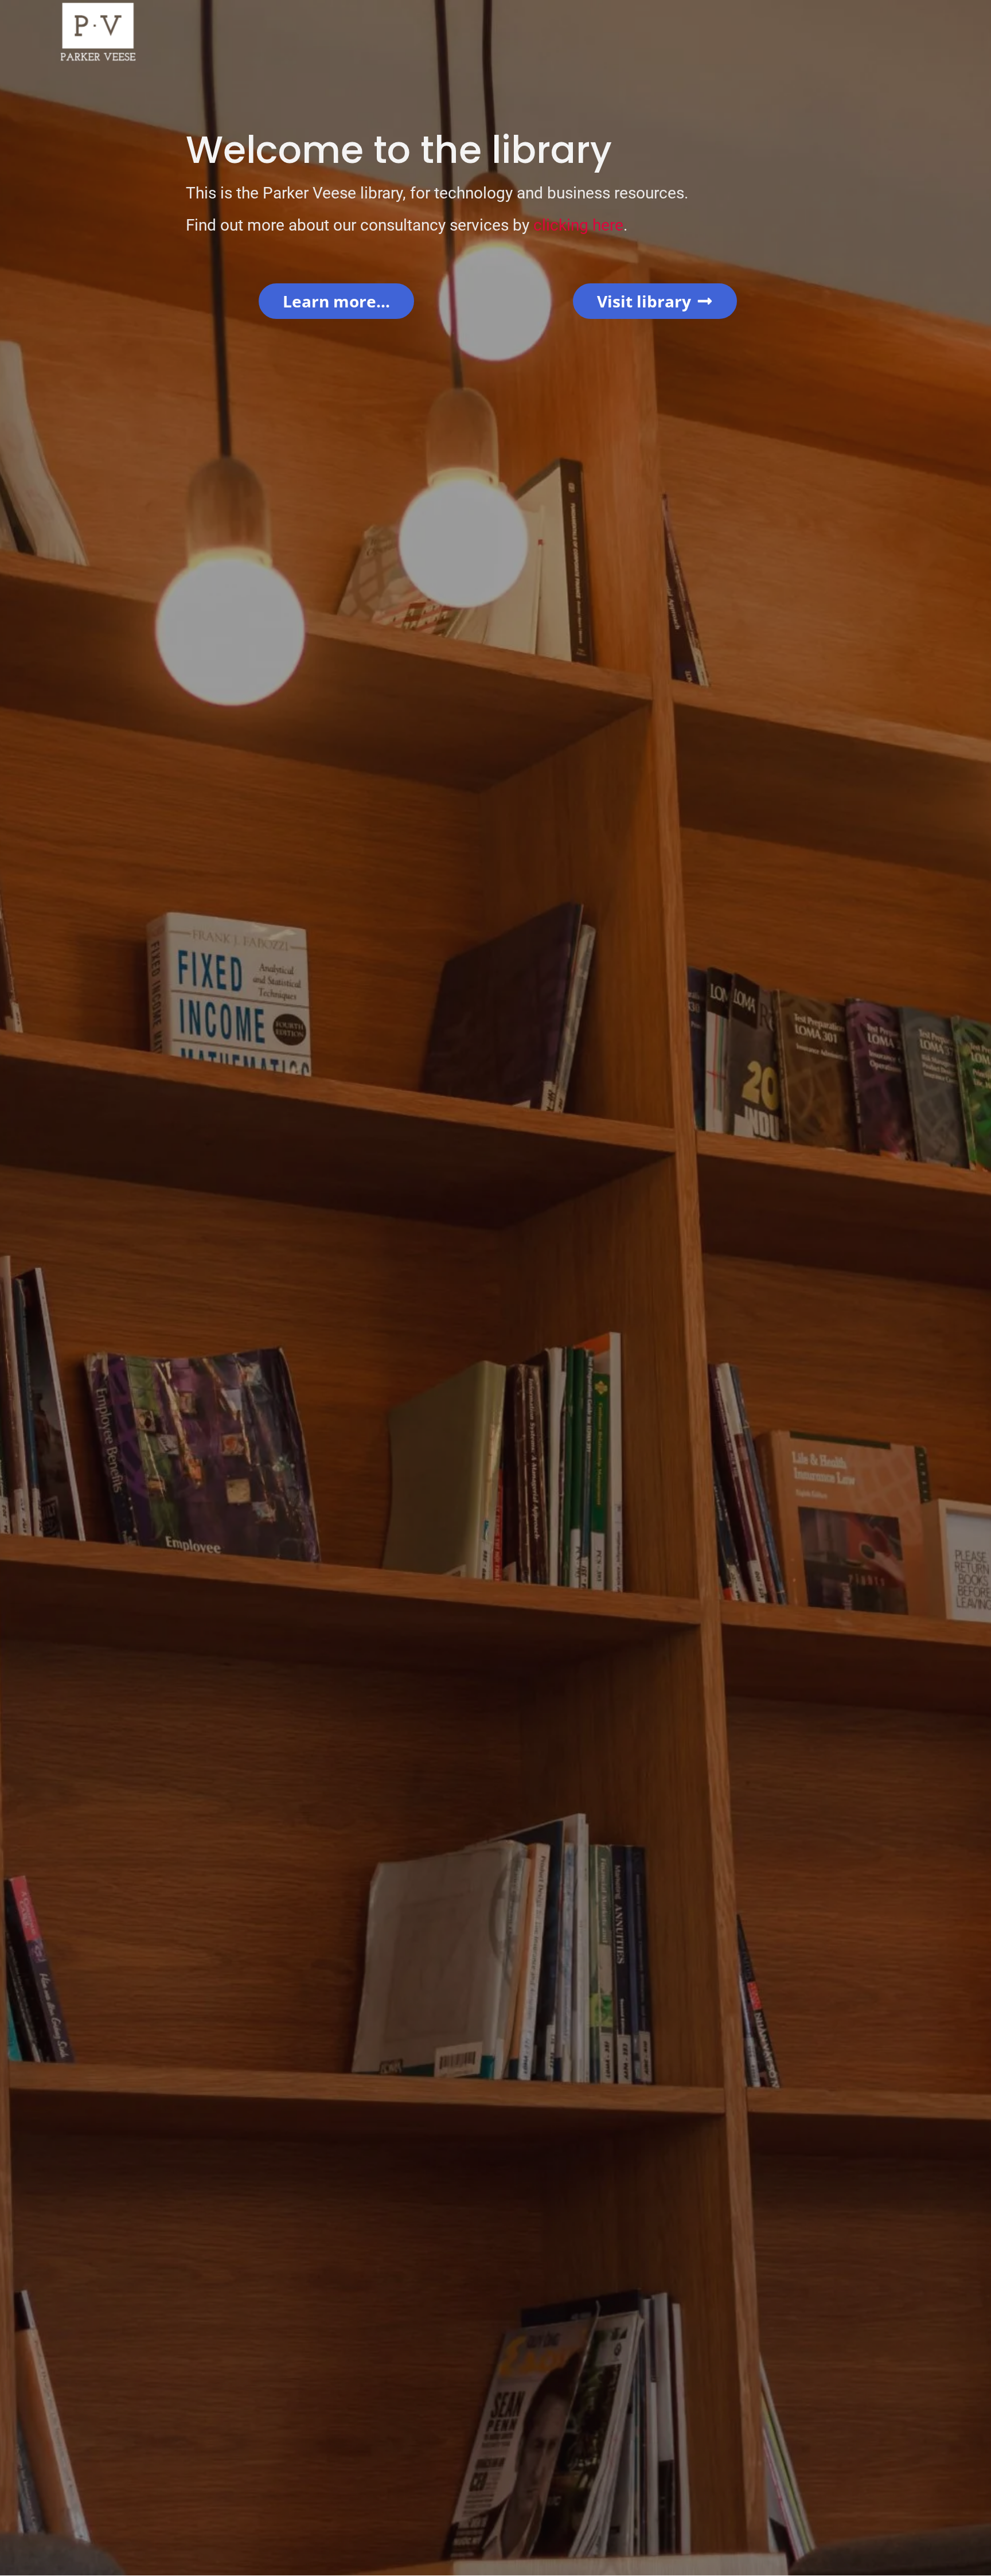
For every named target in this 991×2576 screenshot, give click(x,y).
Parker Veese (309, 193)
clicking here (578, 225)
